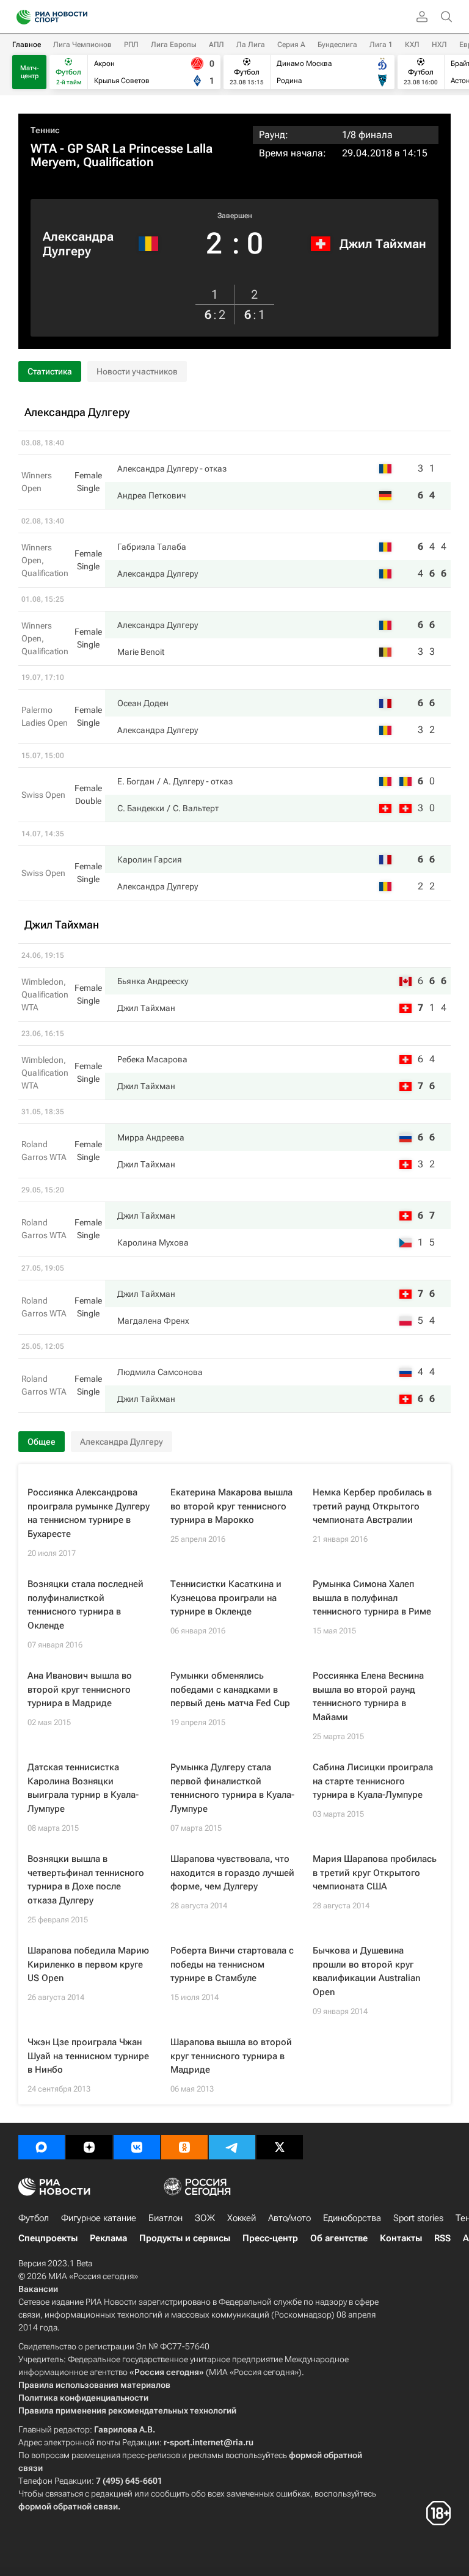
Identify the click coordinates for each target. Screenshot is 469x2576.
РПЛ (131, 45)
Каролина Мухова (153, 1242)
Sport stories (418, 2218)
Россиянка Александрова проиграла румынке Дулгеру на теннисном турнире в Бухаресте (89, 1513)
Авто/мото (289, 2218)
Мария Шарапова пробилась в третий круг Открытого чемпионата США (375, 1873)
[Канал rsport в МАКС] (42, 2147)
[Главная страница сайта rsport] (79, 17)
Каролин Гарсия (150, 859)
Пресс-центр (270, 2238)
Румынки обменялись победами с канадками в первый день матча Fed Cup (230, 1689)
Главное (27, 45)
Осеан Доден (143, 703)
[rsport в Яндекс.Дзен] (89, 2147)
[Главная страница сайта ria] (20, 17)
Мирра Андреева (151, 1137)
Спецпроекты (48, 2238)
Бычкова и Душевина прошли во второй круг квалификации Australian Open (366, 1971)
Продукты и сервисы (185, 2238)
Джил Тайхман (383, 244)
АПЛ (216, 45)
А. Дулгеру (184, 781)
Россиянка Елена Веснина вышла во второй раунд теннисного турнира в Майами (368, 1696)
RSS (442, 2238)
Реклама (108, 2238)
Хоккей (242, 2218)
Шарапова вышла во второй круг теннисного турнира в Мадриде (231, 2056)
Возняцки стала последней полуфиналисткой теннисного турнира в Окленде (85, 1605)
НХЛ (439, 45)
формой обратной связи (68, 2506)
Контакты (401, 2238)
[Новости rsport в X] (280, 2147)
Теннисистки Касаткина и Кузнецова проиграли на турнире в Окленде (226, 1598)
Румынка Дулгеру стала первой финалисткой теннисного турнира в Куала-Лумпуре (232, 1788)
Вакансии (38, 2289)
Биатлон (165, 2218)
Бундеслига (337, 45)
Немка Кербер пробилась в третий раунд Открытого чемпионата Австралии (372, 1506)
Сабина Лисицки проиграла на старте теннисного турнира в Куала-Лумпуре (373, 1781)
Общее (42, 1442)
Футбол (34, 2218)
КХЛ (412, 45)
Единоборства (352, 2218)
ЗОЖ (205, 2218)
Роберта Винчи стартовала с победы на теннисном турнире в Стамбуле (232, 1964)
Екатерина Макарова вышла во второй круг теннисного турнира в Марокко (231, 1506)
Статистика (50, 371)
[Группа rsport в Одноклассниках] (184, 2147)
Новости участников (137, 371)
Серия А (291, 45)
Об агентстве (339, 2238)
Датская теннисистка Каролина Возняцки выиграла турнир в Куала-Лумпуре (83, 1788)
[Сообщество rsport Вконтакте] (137, 2147)
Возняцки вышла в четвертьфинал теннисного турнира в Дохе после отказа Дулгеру (86, 1880)
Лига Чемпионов (82, 45)
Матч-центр (30, 72)
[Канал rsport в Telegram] (232, 2147)
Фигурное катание (99, 2218)
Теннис (45, 130)
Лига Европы (174, 45)
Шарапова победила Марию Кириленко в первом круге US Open (88, 1964)
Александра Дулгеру (78, 244)
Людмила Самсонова (160, 1372)
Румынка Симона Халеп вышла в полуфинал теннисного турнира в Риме (372, 1598)
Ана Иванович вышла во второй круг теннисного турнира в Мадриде (80, 1689)
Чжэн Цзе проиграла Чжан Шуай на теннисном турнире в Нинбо (88, 2056)
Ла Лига (251, 45)
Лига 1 (381, 45)
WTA (44, 148)
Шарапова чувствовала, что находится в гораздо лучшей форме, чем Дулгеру (232, 1873)
